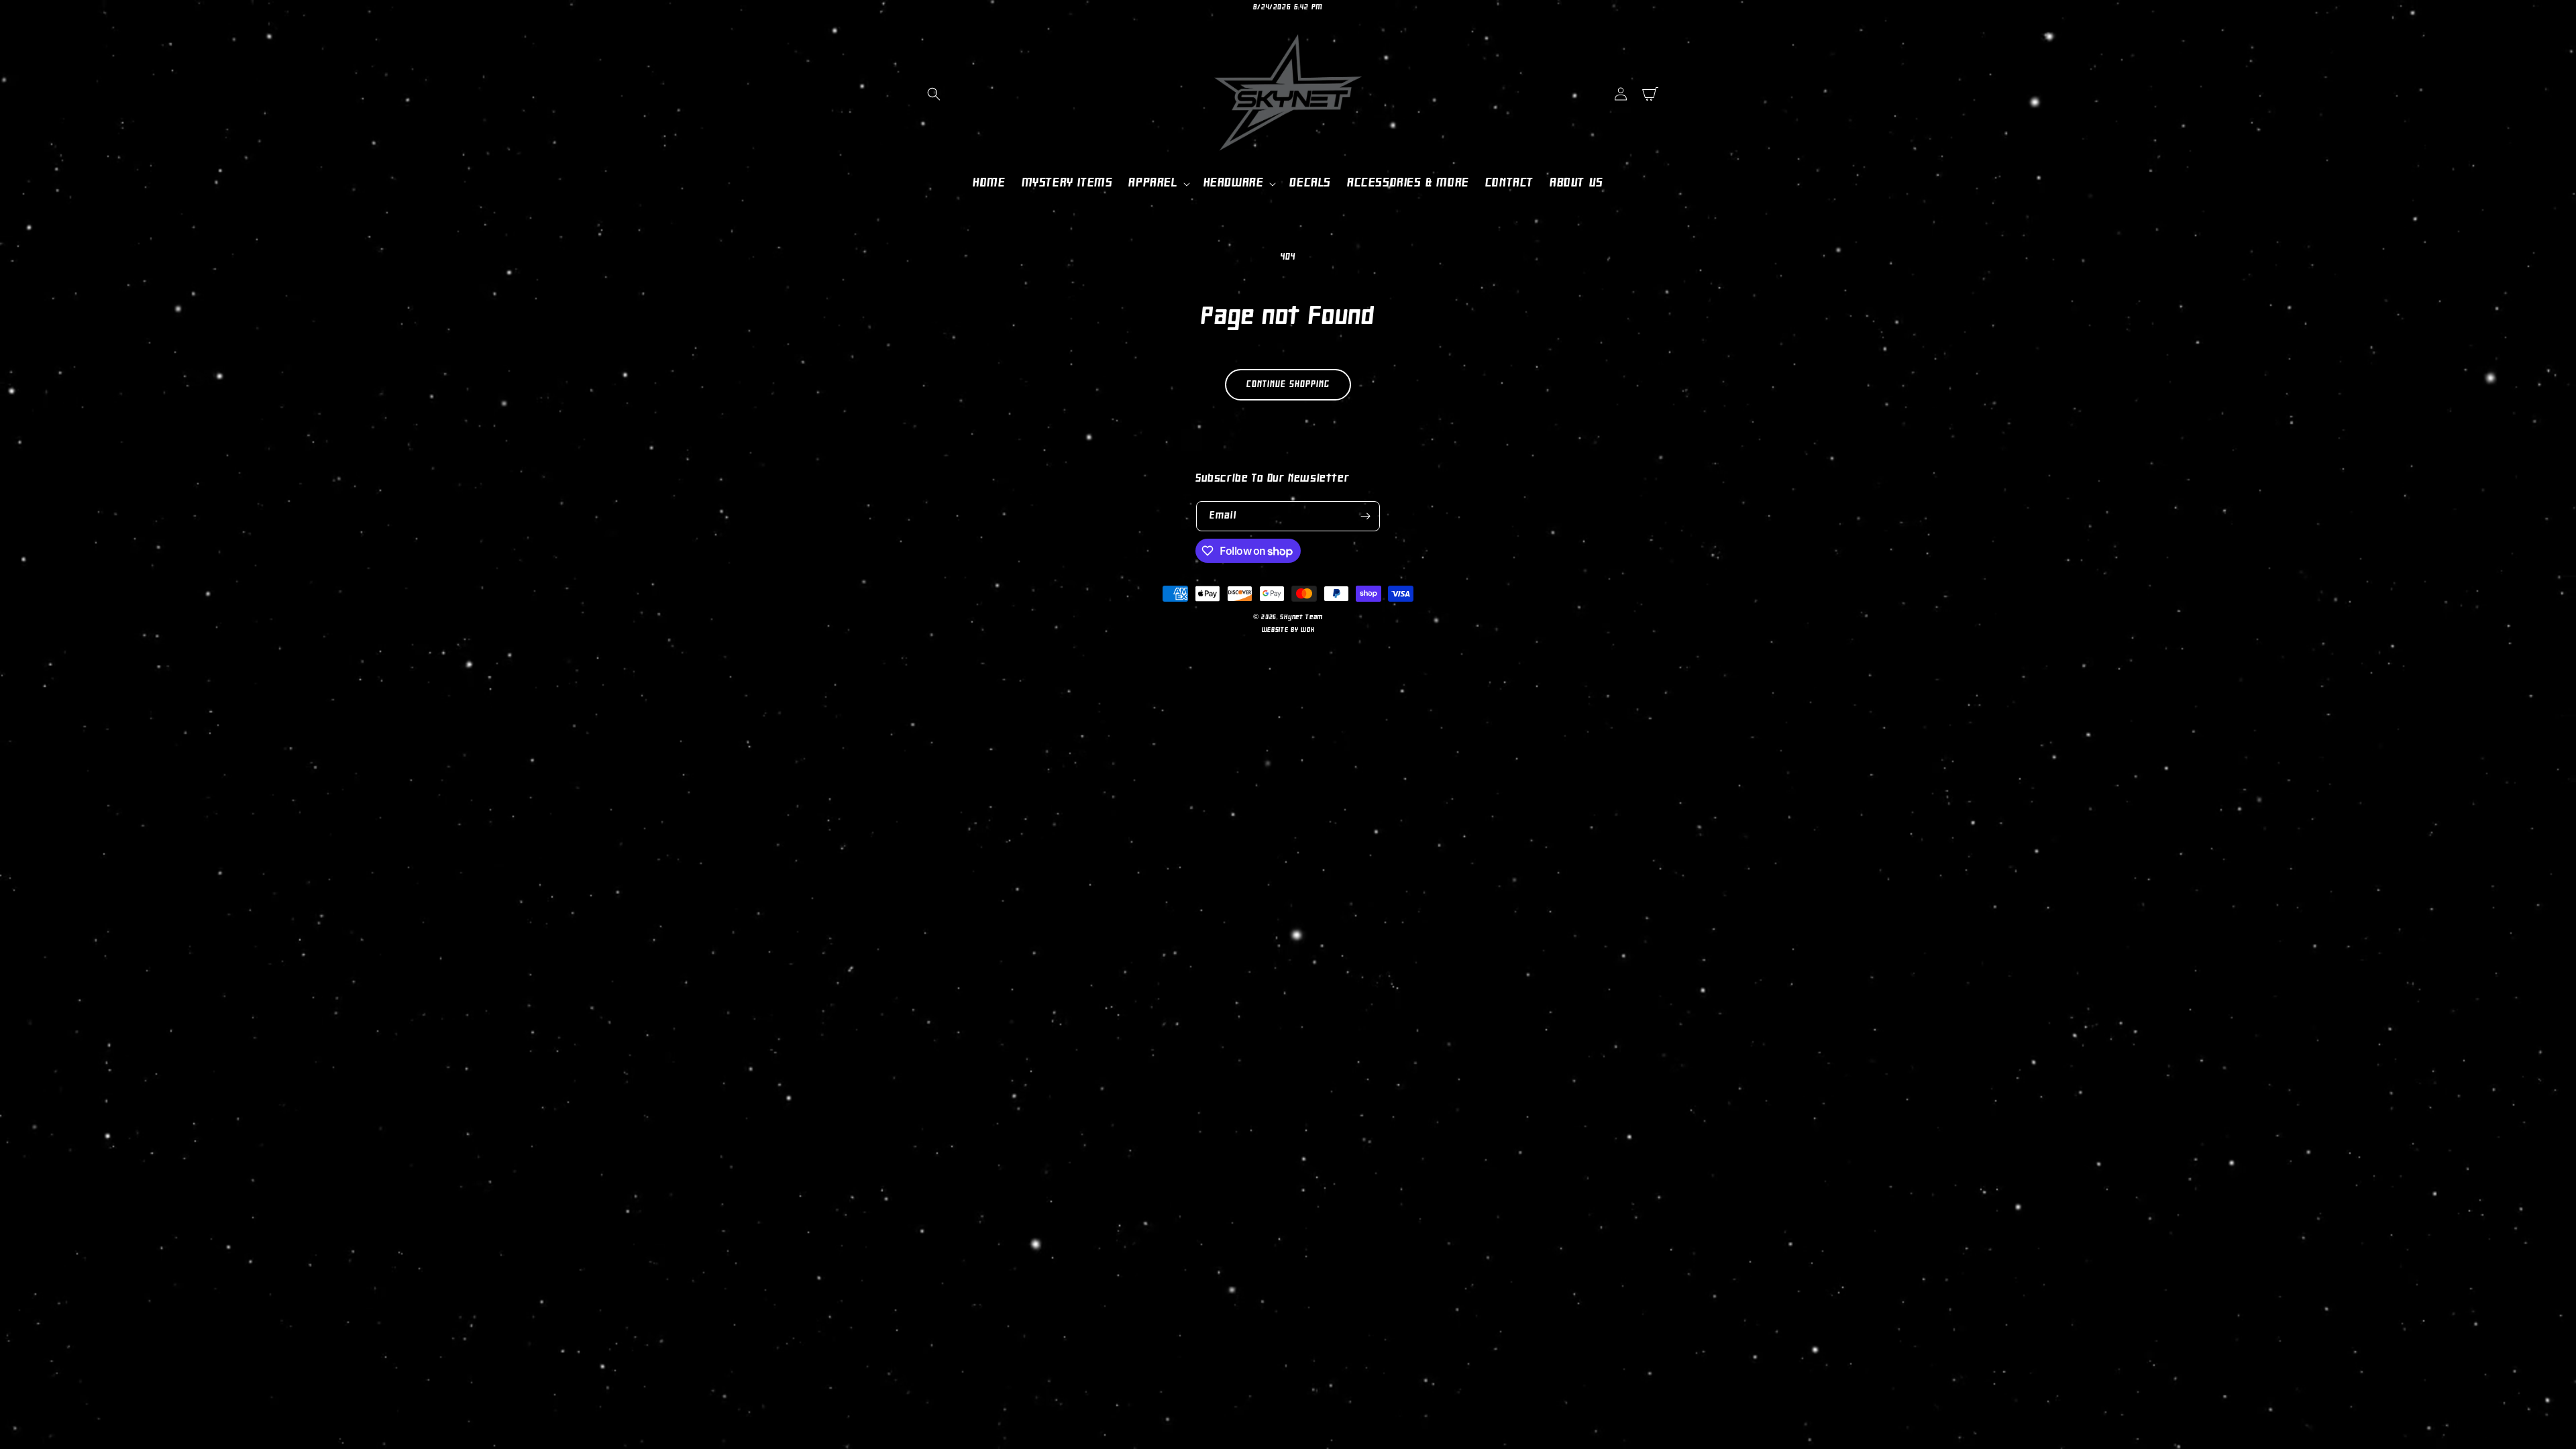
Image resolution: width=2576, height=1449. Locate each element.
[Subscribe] (1365, 516)
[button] (934, 94)
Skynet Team (1301, 618)
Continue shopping (1288, 385)
